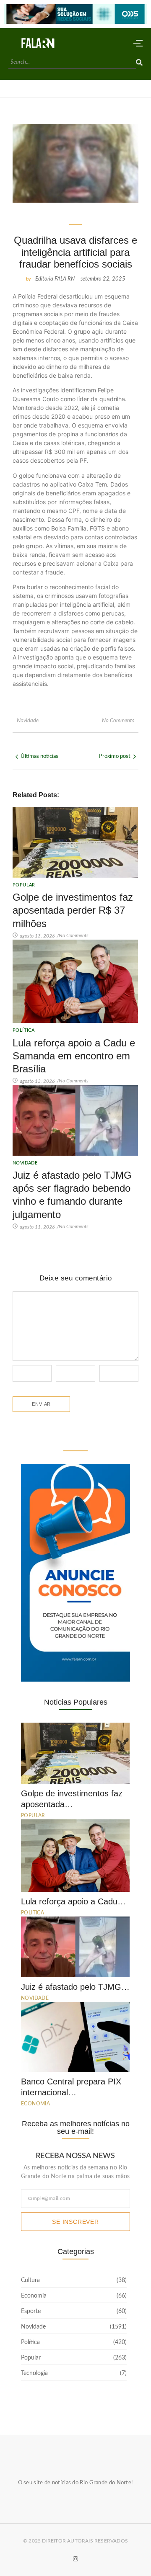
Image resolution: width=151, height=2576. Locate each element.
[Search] (139, 63)
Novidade (28, 721)
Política (23, 1030)
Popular (24, 885)
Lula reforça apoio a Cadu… (73, 1901)
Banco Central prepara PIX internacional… (71, 2087)
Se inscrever (75, 2222)
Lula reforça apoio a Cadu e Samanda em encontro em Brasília (74, 1056)
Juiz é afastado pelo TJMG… (75, 1987)
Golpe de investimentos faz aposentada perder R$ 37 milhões (73, 910)
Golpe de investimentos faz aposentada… (72, 1799)
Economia (35, 2104)
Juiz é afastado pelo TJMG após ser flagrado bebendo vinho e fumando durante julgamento (72, 1195)
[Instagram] (75, 2558)
